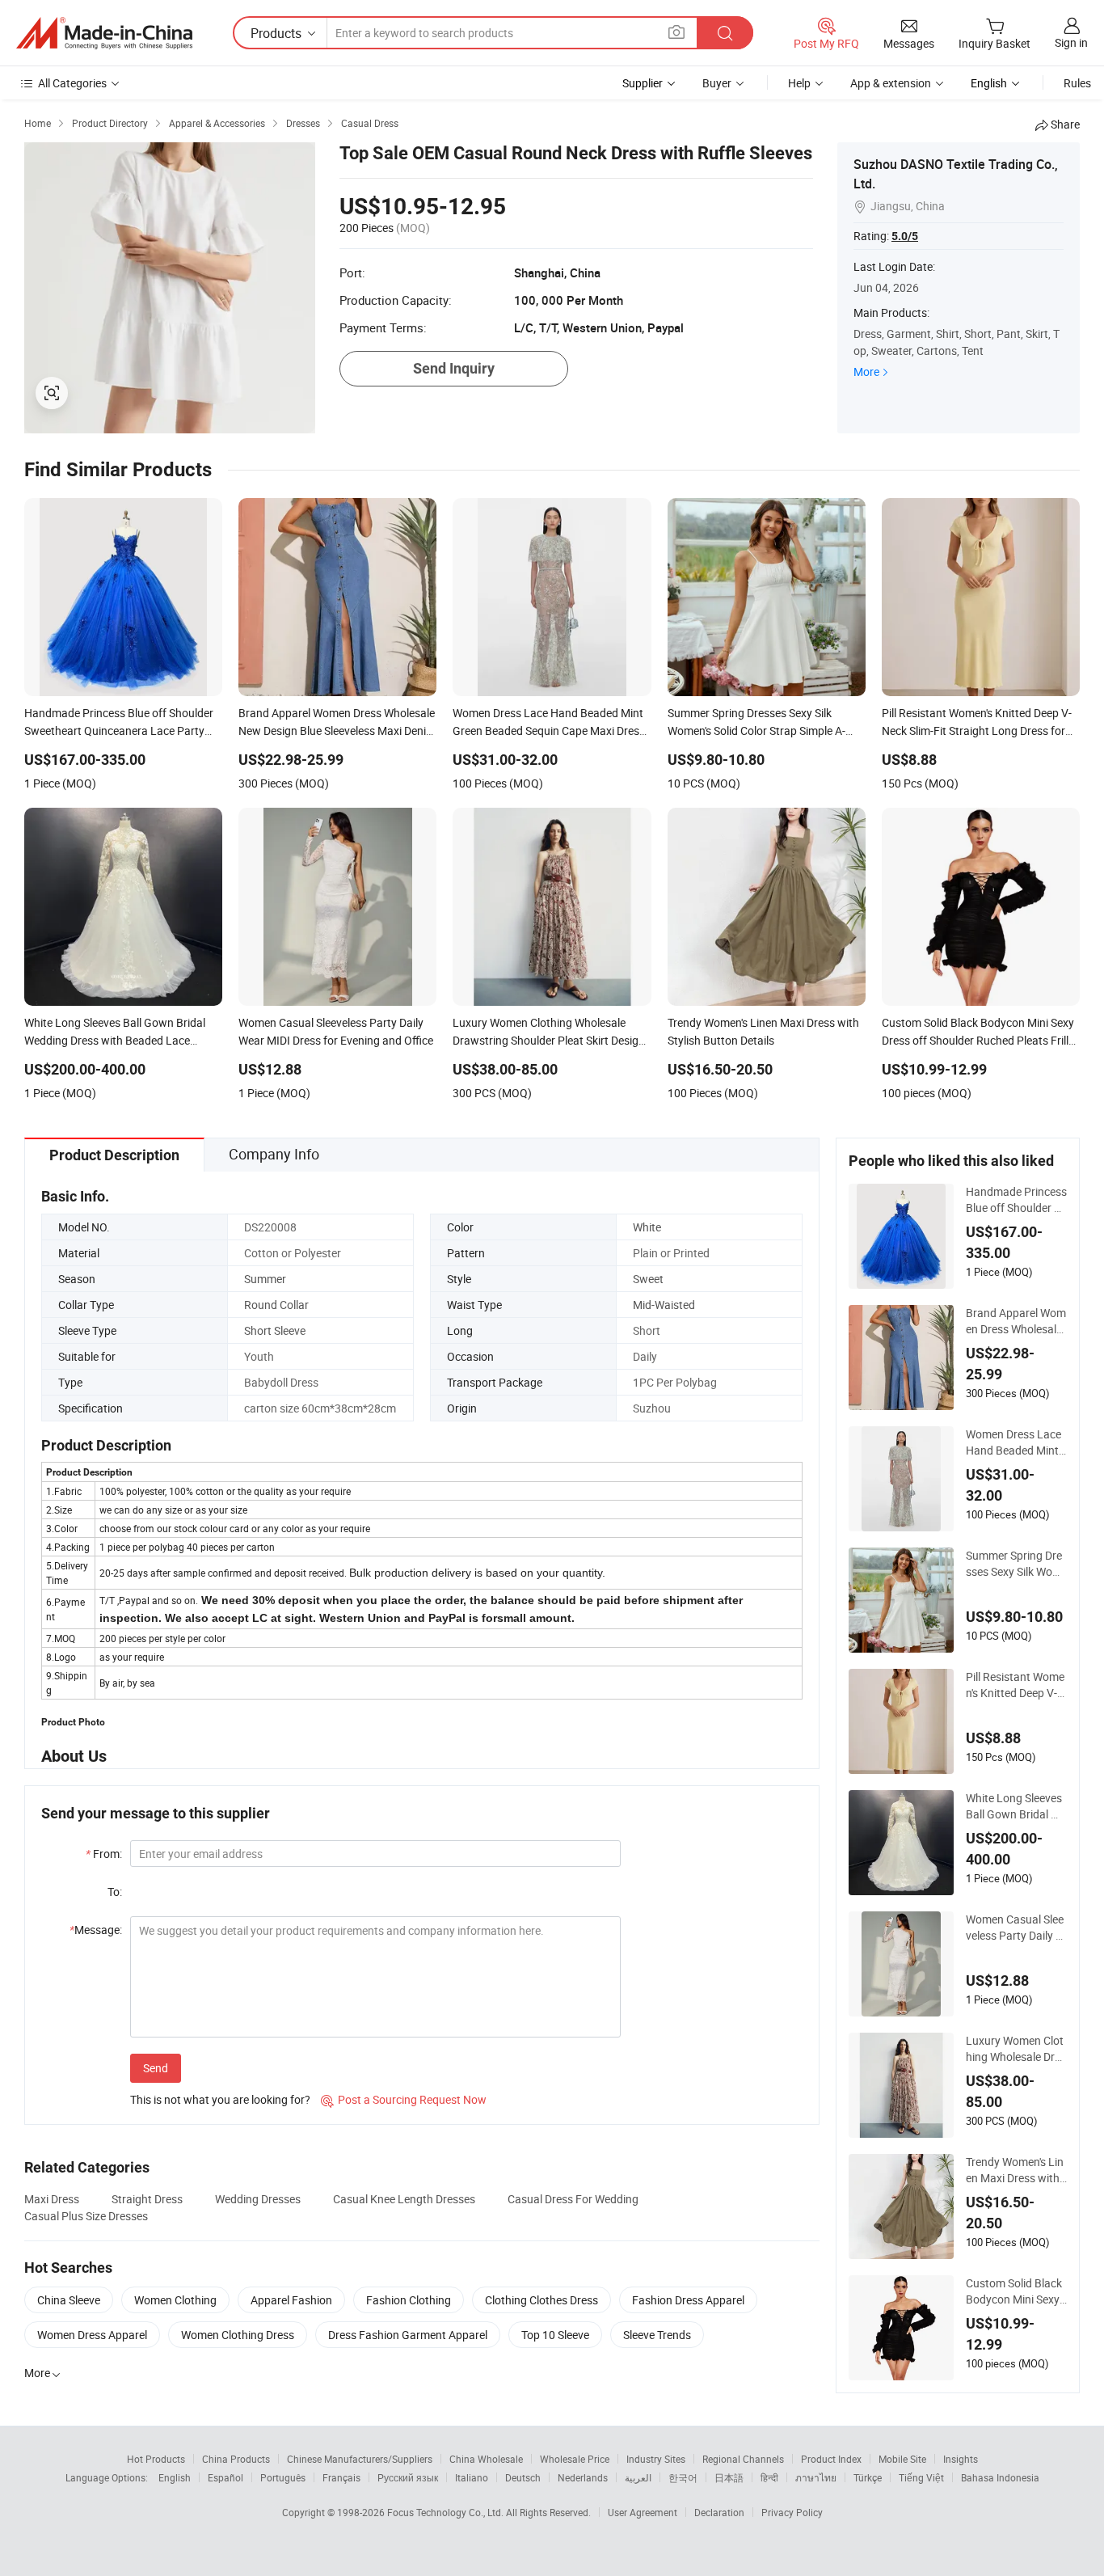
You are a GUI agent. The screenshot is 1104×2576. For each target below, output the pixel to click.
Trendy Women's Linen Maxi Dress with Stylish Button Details (1016, 2170)
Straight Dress (147, 2199)
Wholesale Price (575, 2459)
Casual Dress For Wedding (573, 2199)
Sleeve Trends (657, 2335)
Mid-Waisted (664, 1305)
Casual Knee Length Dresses (404, 2199)
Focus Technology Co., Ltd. (447, 2512)
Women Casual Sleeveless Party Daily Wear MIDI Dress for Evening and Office (1016, 1928)
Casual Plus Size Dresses (86, 2216)
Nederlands (583, 2477)
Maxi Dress (52, 2199)
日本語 (729, 2477)
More (866, 372)
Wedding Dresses (258, 2199)
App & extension (891, 83)
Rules (1077, 83)
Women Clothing (175, 2300)
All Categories (72, 83)
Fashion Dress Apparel (688, 2300)
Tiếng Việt (921, 2477)
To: (115, 1892)
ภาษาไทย (816, 2477)
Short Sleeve (275, 1330)
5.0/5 (905, 236)
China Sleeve (69, 2300)
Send (156, 2068)
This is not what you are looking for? (220, 2099)
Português (283, 2477)
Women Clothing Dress (238, 2335)
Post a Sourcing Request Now (404, 2099)
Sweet (648, 1279)
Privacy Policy (792, 2512)
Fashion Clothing (409, 2300)
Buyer (717, 83)
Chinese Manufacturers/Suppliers (360, 2459)
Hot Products (156, 2459)
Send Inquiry (454, 368)
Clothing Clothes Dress (541, 2300)
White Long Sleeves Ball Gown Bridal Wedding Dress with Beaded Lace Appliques (1016, 1806)
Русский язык (408, 2477)
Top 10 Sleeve (555, 2335)
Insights (961, 2459)
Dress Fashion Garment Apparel (408, 2335)
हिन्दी (769, 2477)
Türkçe (868, 2477)
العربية (638, 2477)
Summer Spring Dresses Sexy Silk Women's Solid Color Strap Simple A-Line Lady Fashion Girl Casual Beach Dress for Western (1015, 1564)
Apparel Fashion (291, 2300)
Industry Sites (656, 2459)
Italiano (472, 2477)
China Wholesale (486, 2459)
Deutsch (523, 2477)
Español (225, 2477)
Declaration (719, 2512)
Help (799, 83)
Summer (265, 1279)
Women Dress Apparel (92, 2335)
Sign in (1071, 42)
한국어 (683, 2477)
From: (104, 1854)
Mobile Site (902, 2459)
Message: (96, 1930)
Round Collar (276, 1305)
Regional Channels (743, 2459)
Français (341, 2477)
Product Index (831, 2459)
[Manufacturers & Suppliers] (104, 33)
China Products (236, 2459)
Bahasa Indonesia (1000, 2477)
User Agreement (643, 2512)
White (647, 1227)
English (175, 2477)
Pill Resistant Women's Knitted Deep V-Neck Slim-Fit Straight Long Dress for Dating (1016, 1685)
